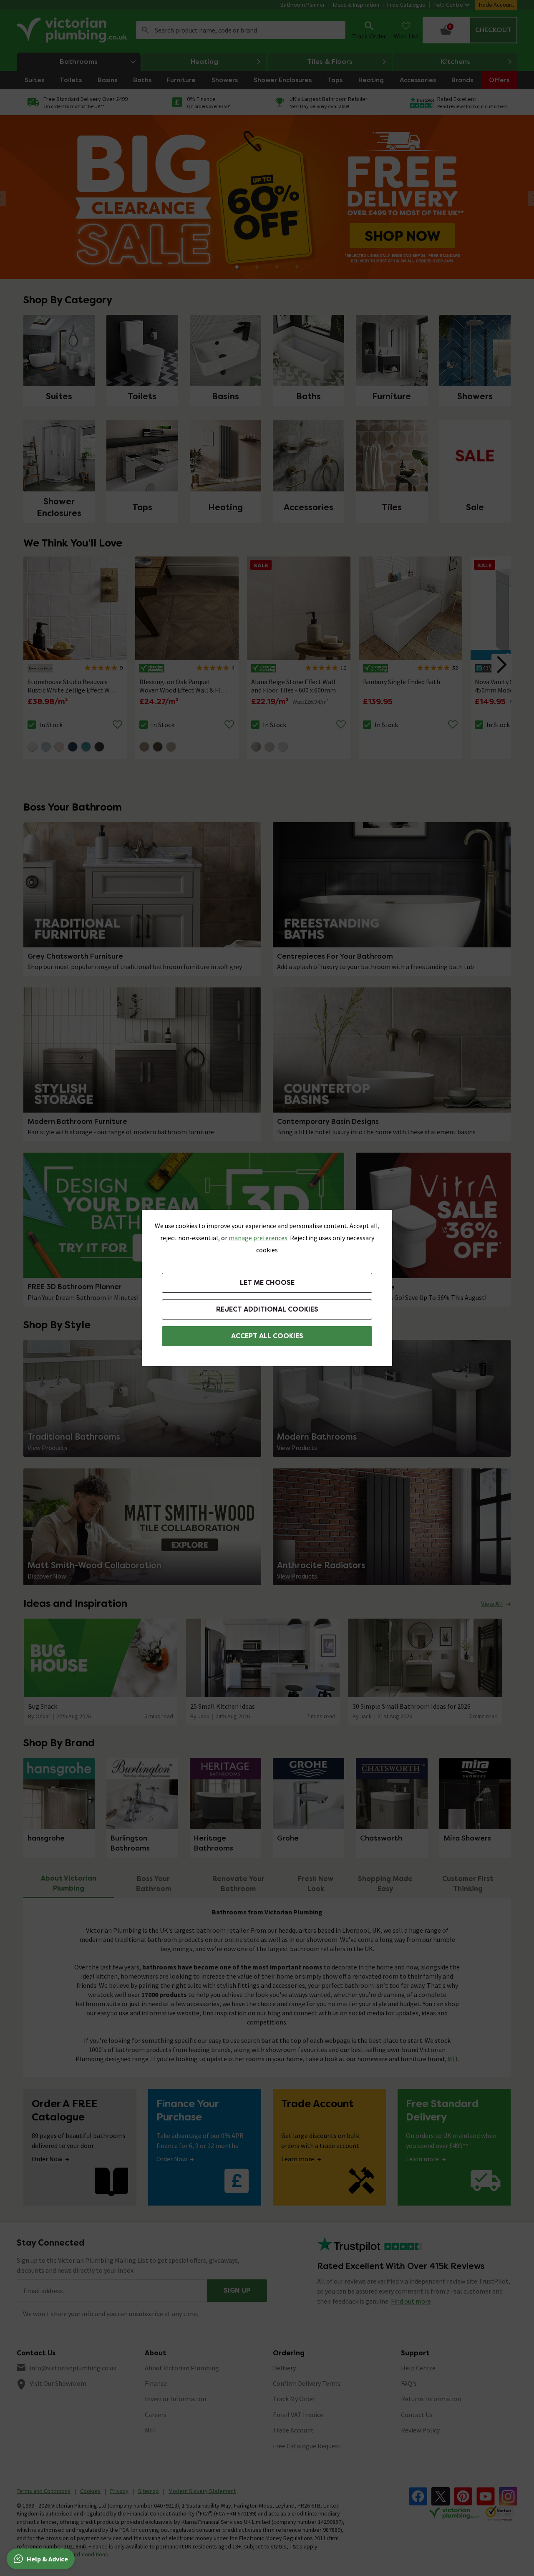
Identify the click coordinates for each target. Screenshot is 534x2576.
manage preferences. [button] (259, 1238)
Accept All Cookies (267, 1336)
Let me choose (267, 1283)
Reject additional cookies (267, 1309)
